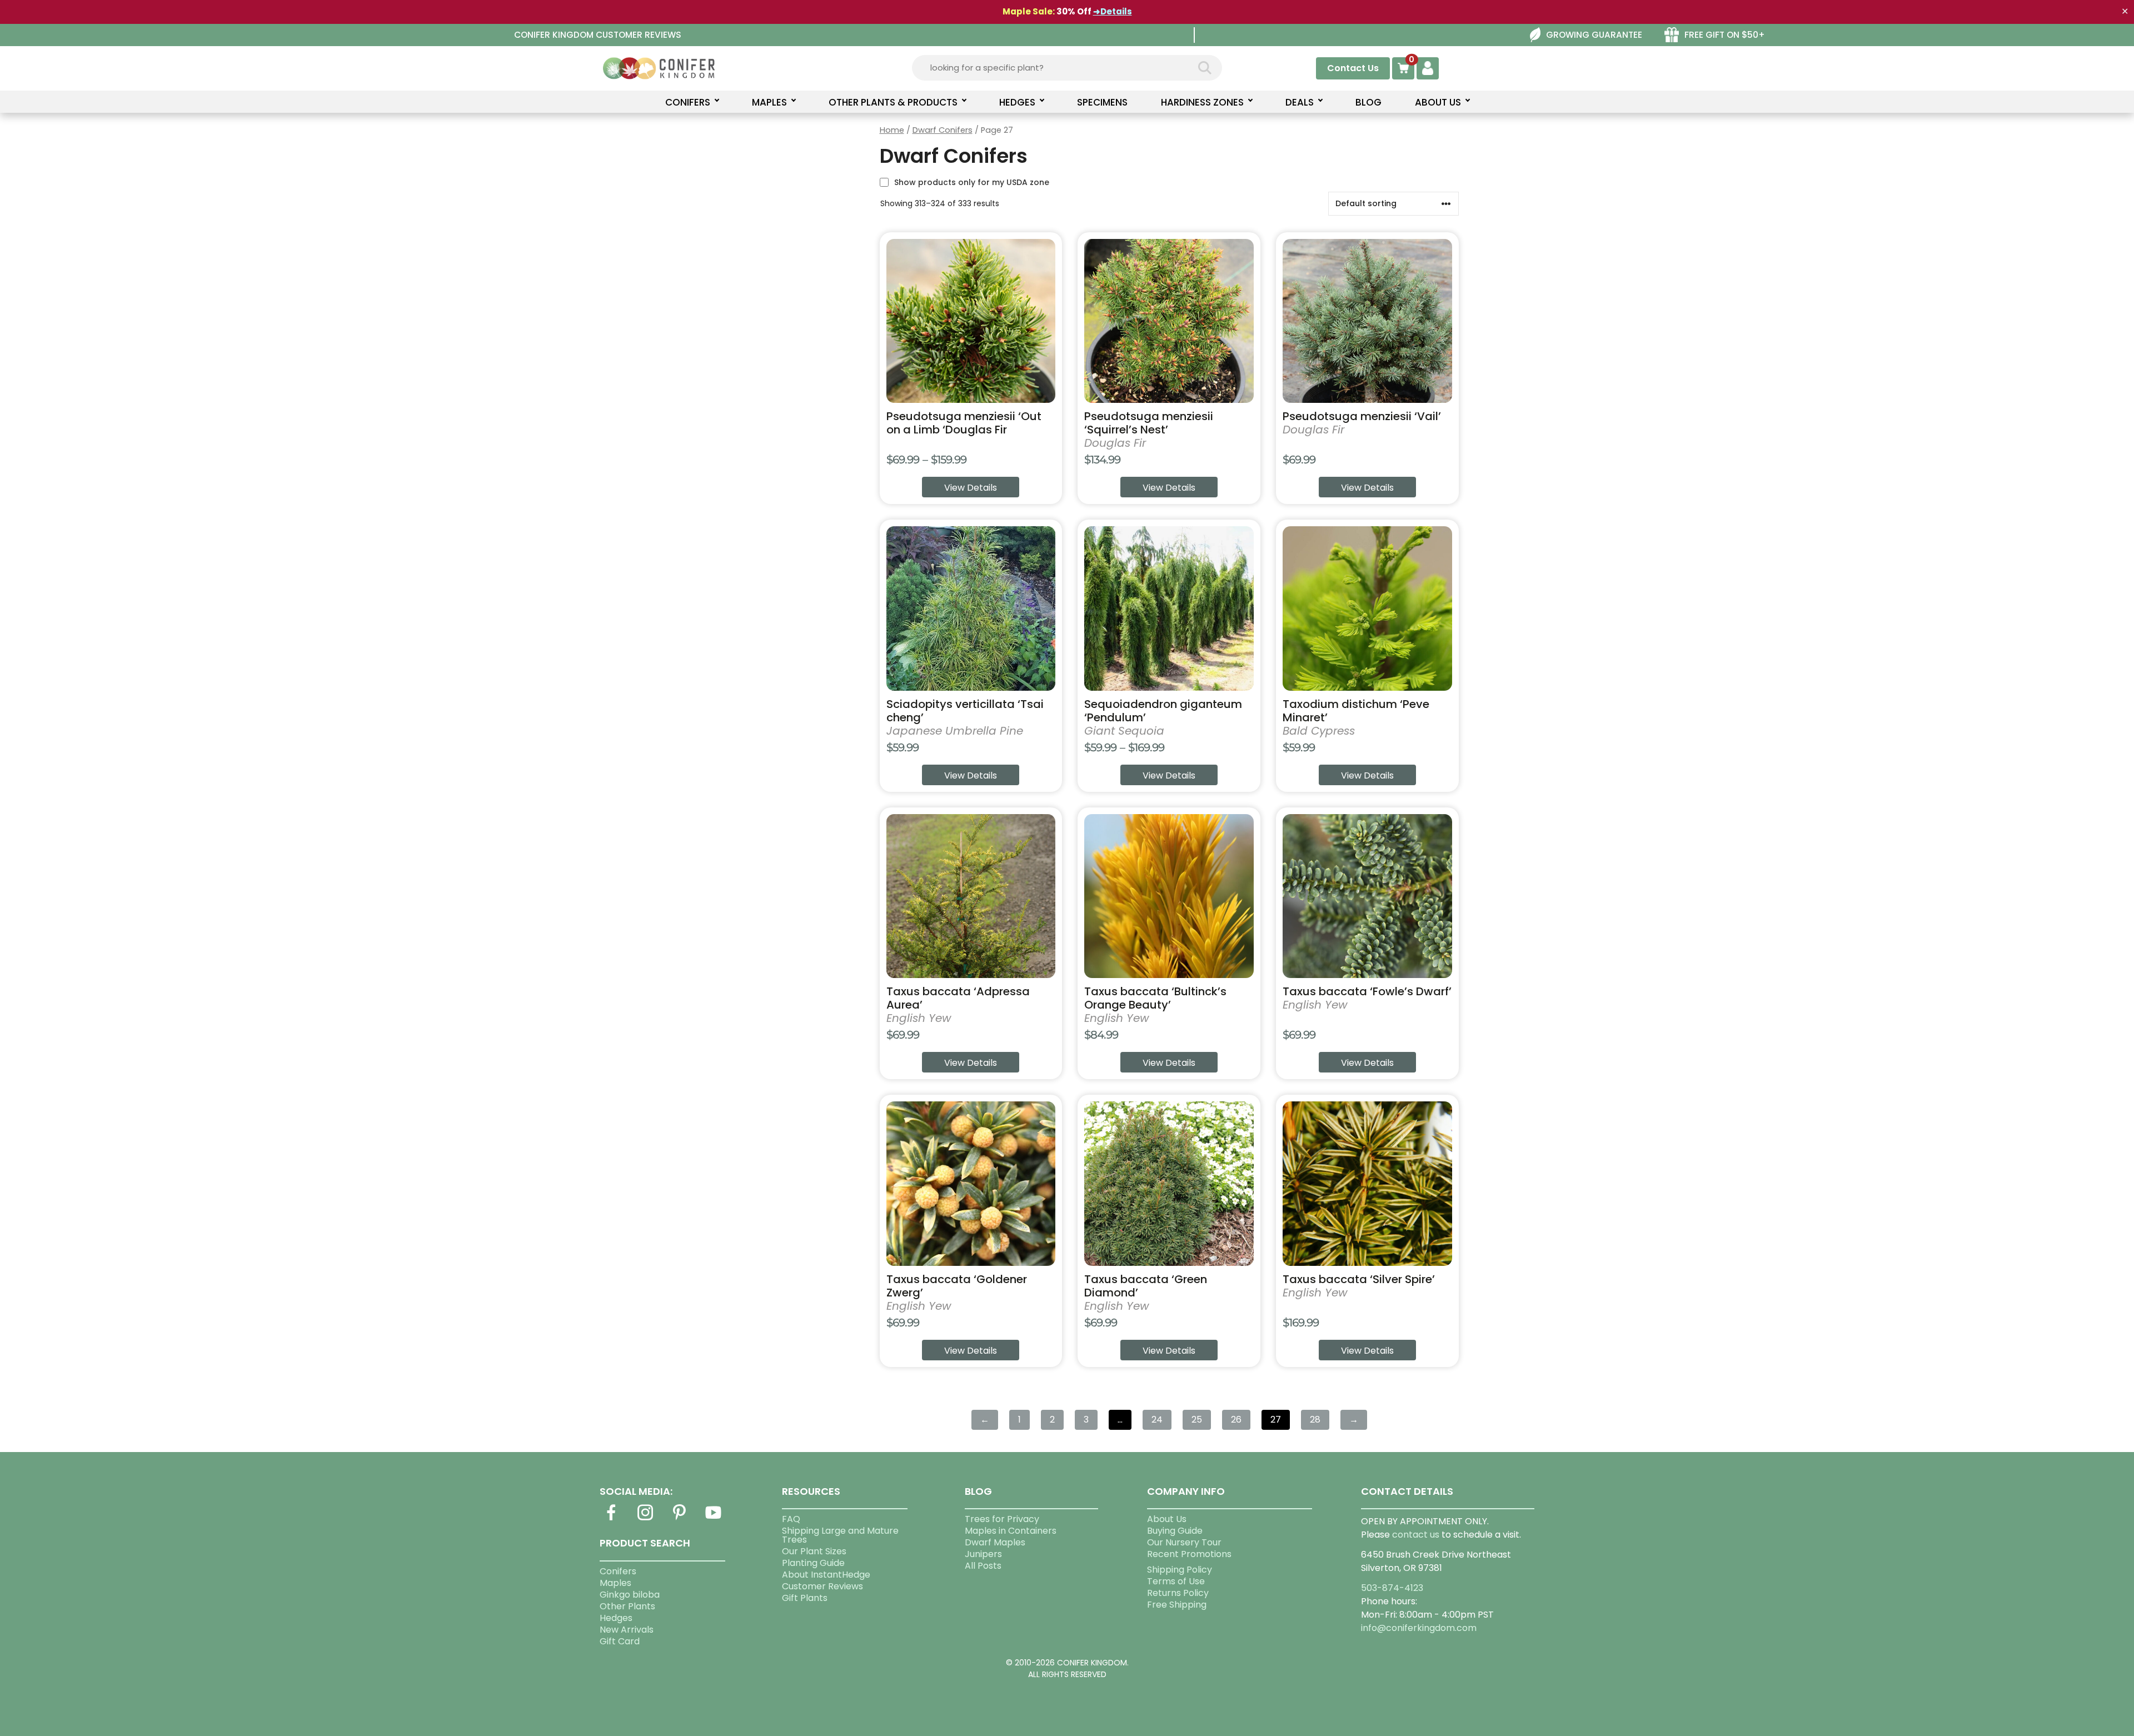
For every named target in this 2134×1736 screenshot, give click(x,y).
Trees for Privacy (1002, 1519)
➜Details (1113, 11)
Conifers (618, 1571)
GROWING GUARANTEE (1594, 35)
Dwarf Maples (995, 1542)
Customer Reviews (822, 1586)
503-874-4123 (1392, 1588)
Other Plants (627, 1606)
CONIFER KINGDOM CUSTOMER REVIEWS (598, 35)
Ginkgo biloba (630, 1595)
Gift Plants (805, 1598)
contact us (1416, 1535)
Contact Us (1353, 68)
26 (1236, 1420)
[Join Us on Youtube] (714, 1519)
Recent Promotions (1189, 1554)
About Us (1167, 1519)
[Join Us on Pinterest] (679, 1519)
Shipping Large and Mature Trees (840, 1535)
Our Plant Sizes (814, 1551)
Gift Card (620, 1641)
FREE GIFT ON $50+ (1725, 35)
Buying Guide (1175, 1531)
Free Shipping (1177, 1605)
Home (892, 130)
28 (1315, 1420)
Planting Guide (813, 1563)
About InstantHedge (826, 1575)
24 (1157, 1420)
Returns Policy (1178, 1593)
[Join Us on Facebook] (611, 1519)
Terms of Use (1176, 1581)
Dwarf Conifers (943, 130)
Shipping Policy (1180, 1570)
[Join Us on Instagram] (645, 1519)
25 (1197, 1420)
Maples (615, 1583)
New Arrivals (627, 1630)
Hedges (616, 1618)
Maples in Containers (1011, 1531)
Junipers (983, 1554)
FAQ (791, 1519)
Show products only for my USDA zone (972, 182)
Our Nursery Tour (1184, 1542)
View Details (971, 488)
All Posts (983, 1566)
